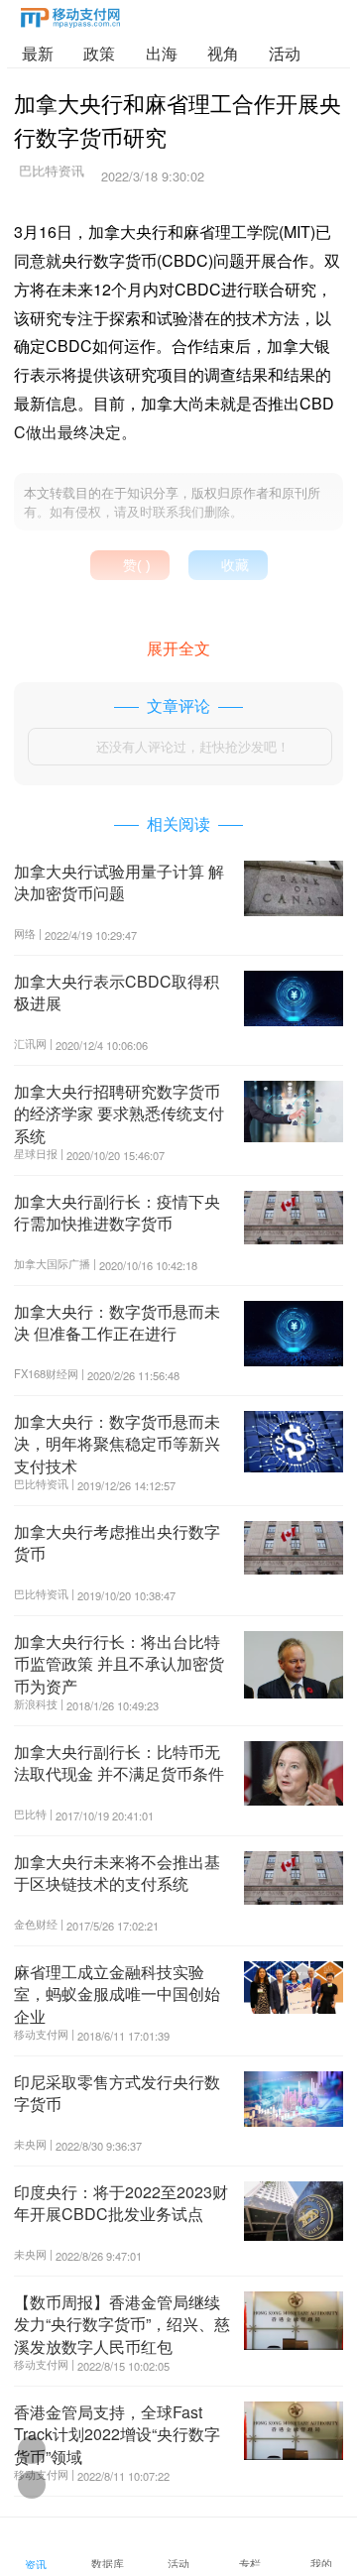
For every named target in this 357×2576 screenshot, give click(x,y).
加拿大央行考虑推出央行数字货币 (117, 1542)
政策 (99, 53)
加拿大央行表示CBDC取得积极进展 (117, 992)
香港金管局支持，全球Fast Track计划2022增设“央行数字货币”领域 (117, 2434)
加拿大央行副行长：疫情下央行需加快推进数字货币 (117, 1212)
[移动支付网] (70, 21)
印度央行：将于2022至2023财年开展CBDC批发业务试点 (121, 2203)
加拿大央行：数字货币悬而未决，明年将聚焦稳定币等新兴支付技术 (117, 1444)
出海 (162, 53)
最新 (38, 53)
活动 (285, 53)
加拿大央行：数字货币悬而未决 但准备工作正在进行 (117, 1322)
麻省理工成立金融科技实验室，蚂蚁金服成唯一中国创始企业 (117, 1994)
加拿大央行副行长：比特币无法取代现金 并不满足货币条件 (119, 1762)
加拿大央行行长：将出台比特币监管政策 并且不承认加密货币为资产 (119, 1664)
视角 (223, 53)
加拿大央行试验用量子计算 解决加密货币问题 (119, 882)
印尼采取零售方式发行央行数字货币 (117, 2093)
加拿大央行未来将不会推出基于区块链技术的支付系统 (117, 1873)
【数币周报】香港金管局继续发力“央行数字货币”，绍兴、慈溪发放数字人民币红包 (122, 2324)
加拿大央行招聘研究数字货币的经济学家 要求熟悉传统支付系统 (119, 1113)
